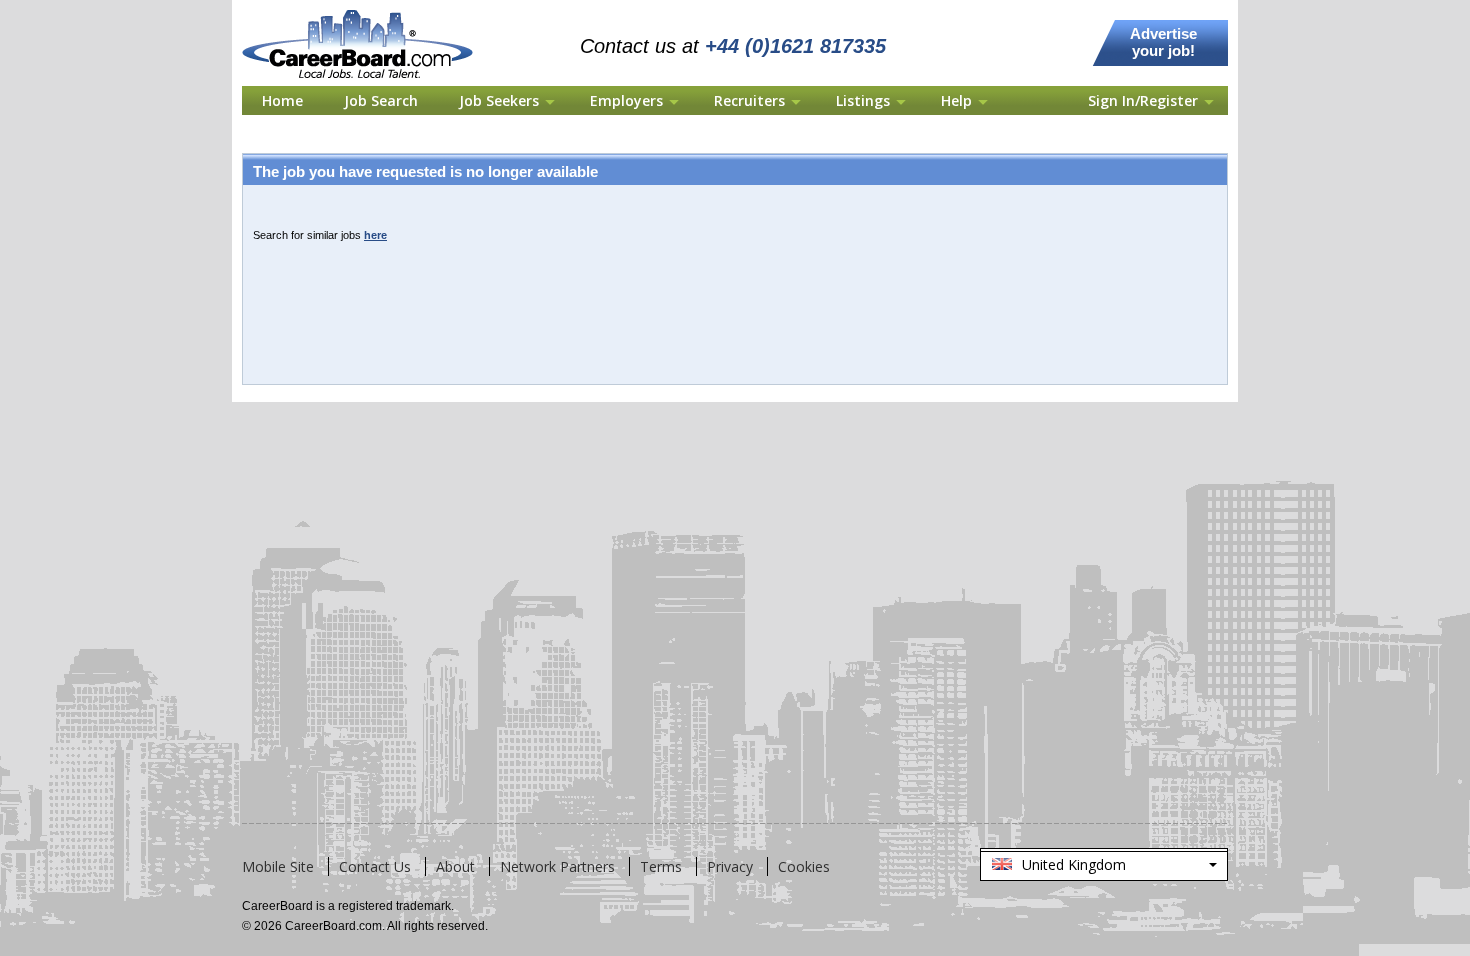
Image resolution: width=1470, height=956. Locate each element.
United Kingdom (1103, 868)
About (455, 866)
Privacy (730, 866)
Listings (863, 100)
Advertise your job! (1163, 42)
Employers (626, 100)
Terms (661, 866)
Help (956, 100)
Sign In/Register (1143, 100)
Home (282, 100)
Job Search (381, 100)
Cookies (804, 866)
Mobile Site (278, 866)
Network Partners (557, 866)
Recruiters (749, 100)
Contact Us (375, 866)
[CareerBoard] (368, 12)
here (375, 235)
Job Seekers (499, 100)
